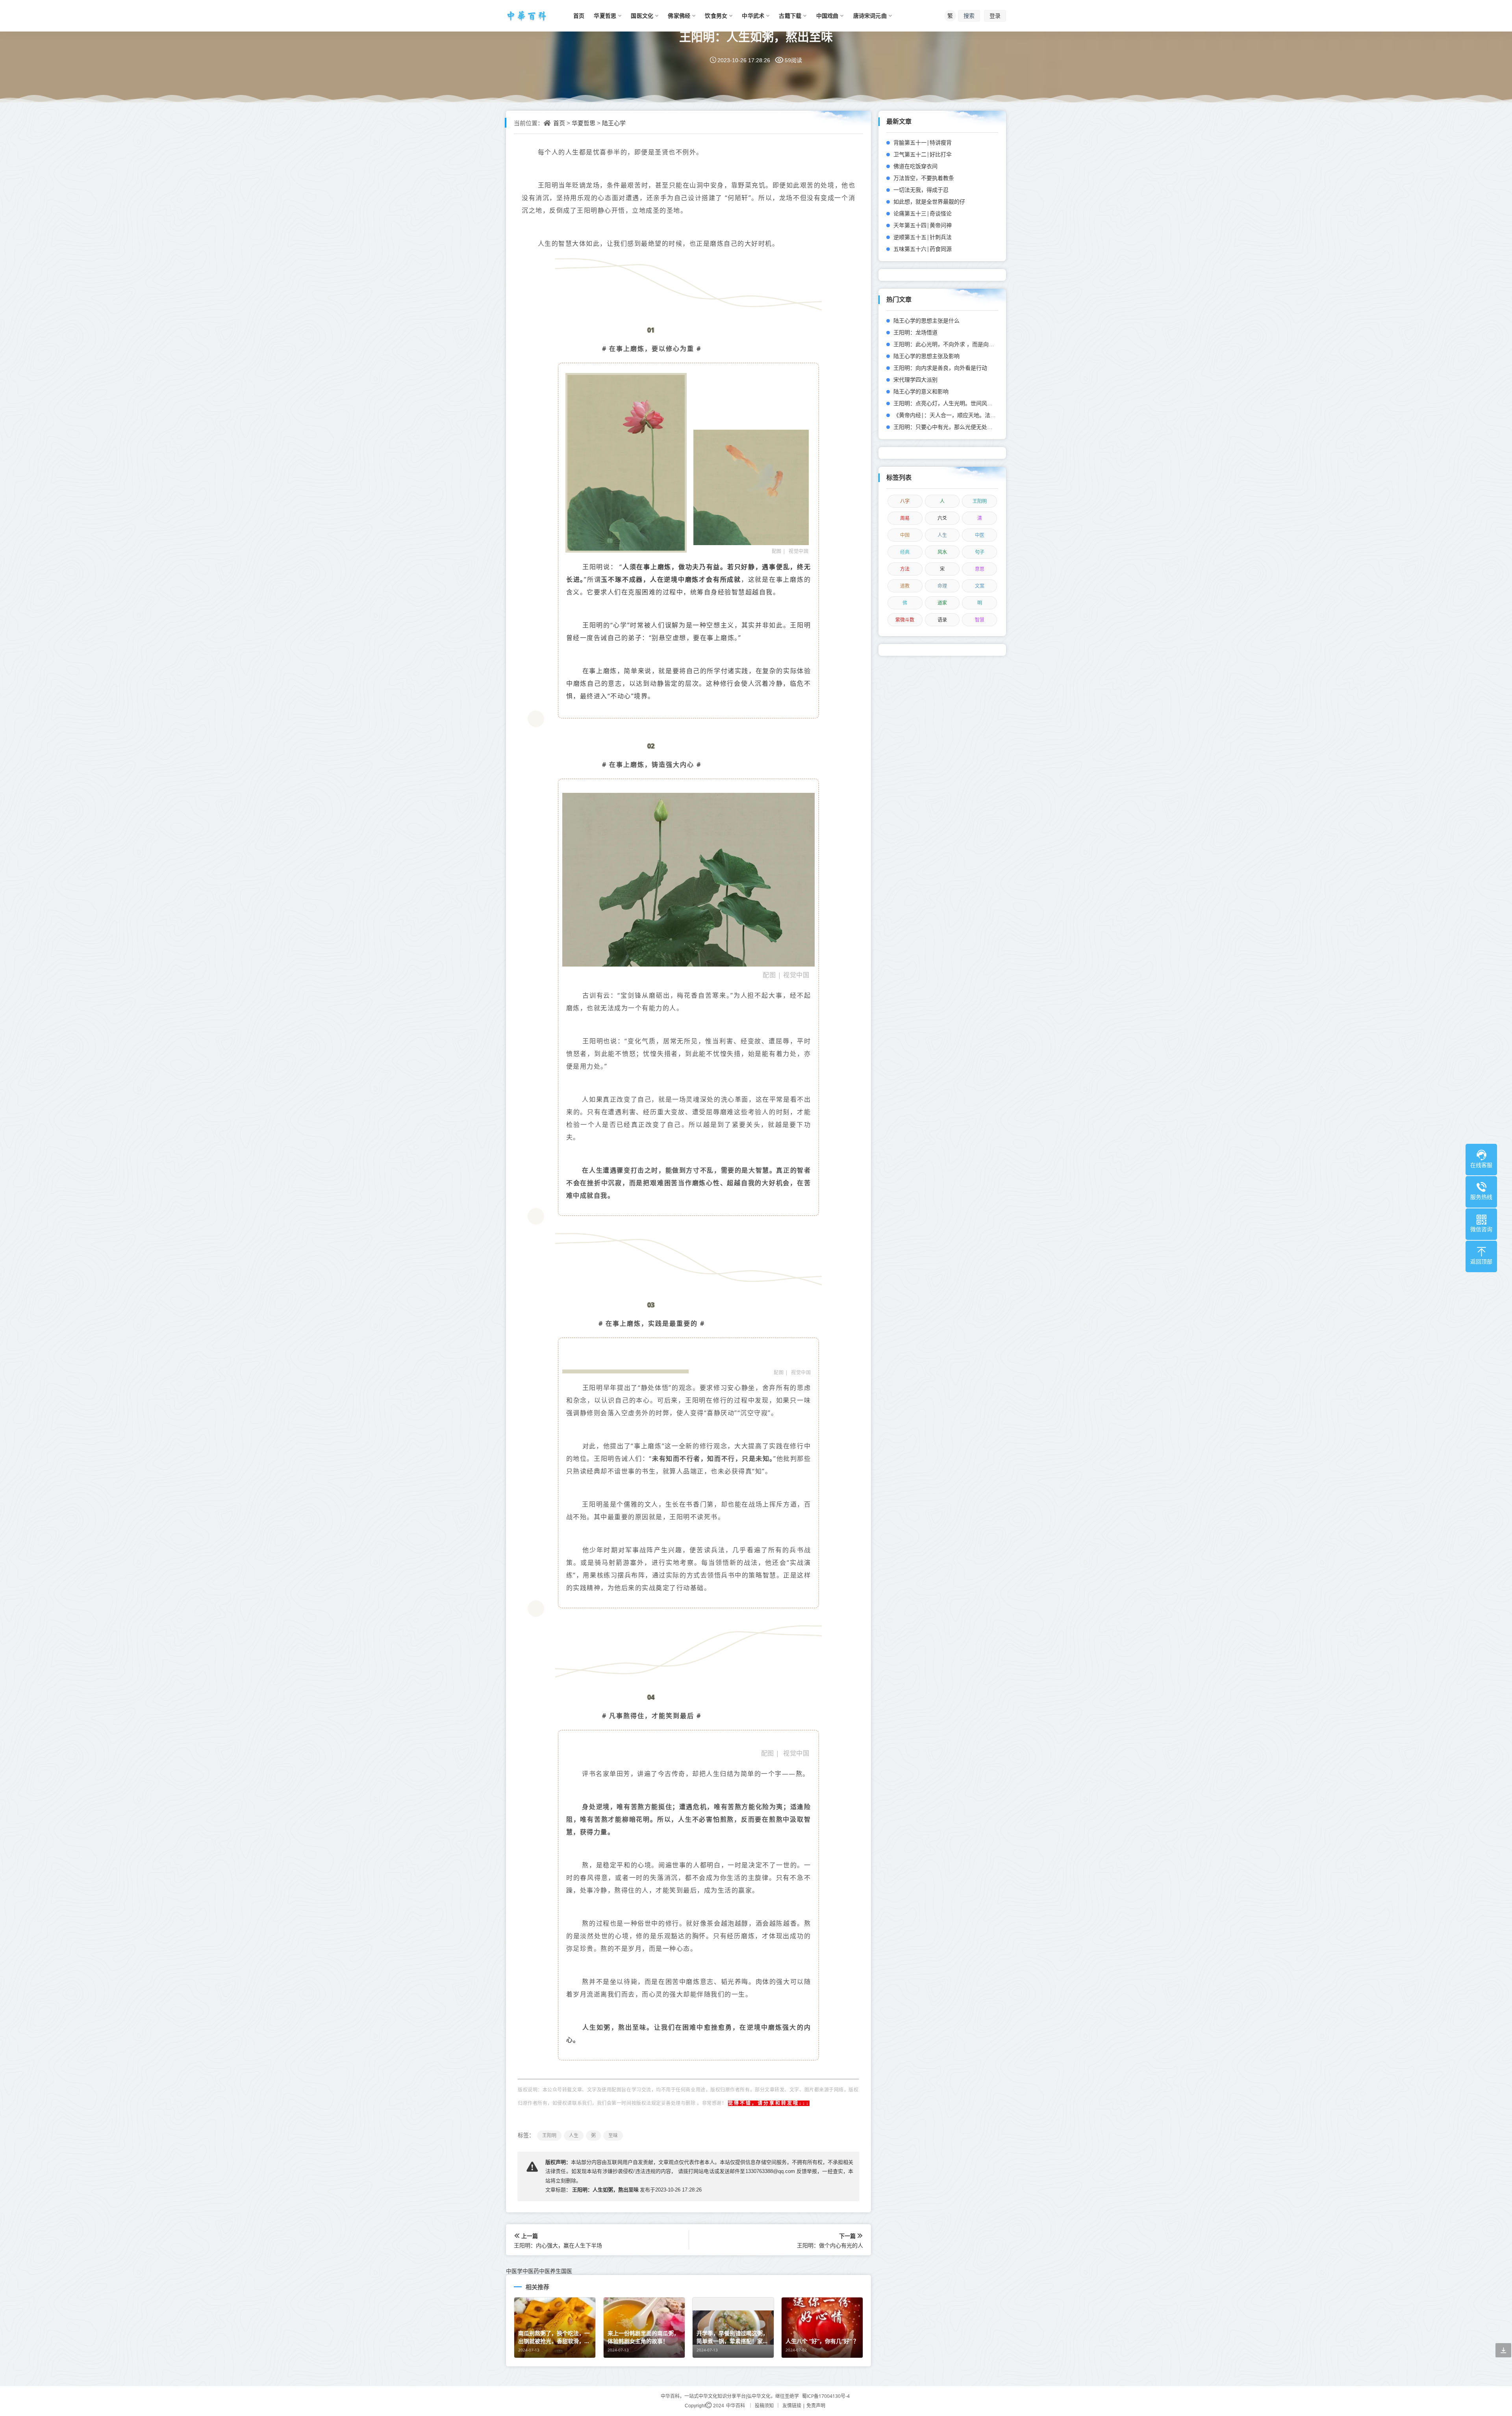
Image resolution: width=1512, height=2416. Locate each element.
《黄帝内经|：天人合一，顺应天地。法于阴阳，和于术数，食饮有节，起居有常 (991, 415)
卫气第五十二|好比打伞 (923, 154)
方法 (905, 569)
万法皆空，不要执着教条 (924, 178)
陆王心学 (614, 123)
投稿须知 (764, 2406)
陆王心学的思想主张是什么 (926, 320)
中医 (980, 535)
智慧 (980, 620)
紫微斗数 (905, 620)
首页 (559, 123)
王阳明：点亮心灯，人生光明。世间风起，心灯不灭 (957, 403)
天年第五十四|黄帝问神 (923, 225)
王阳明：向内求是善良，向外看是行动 (940, 368)
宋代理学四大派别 (915, 379)
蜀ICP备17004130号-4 (826, 2396)
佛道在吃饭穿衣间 (915, 166)
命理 (942, 586)
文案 (980, 586)
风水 (942, 552)
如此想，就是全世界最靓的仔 (929, 201)
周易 (905, 518)
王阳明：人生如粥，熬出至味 (756, 36)
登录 (995, 16)
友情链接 (792, 2406)
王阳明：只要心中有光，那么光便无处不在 (946, 427)
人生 (942, 535)
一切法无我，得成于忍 (921, 190)
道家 (942, 603)
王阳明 (980, 501)
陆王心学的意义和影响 (921, 391)
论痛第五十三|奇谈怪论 (923, 213)
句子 (980, 552)
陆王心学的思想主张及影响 (926, 356)
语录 (942, 620)
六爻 (942, 518)
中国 (905, 535)
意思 (980, 569)
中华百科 (736, 2406)
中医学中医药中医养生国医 (539, 2271)
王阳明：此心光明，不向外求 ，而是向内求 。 (950, 344)
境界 (641, 696)
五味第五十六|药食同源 (923, 249)
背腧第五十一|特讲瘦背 (923, 142)
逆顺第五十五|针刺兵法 (923, 237)
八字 (905, 501)
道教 (905, 586)
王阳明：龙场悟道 (915, 332)
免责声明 (816, 2406)
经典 (905, 552)
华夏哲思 (584, 123)
